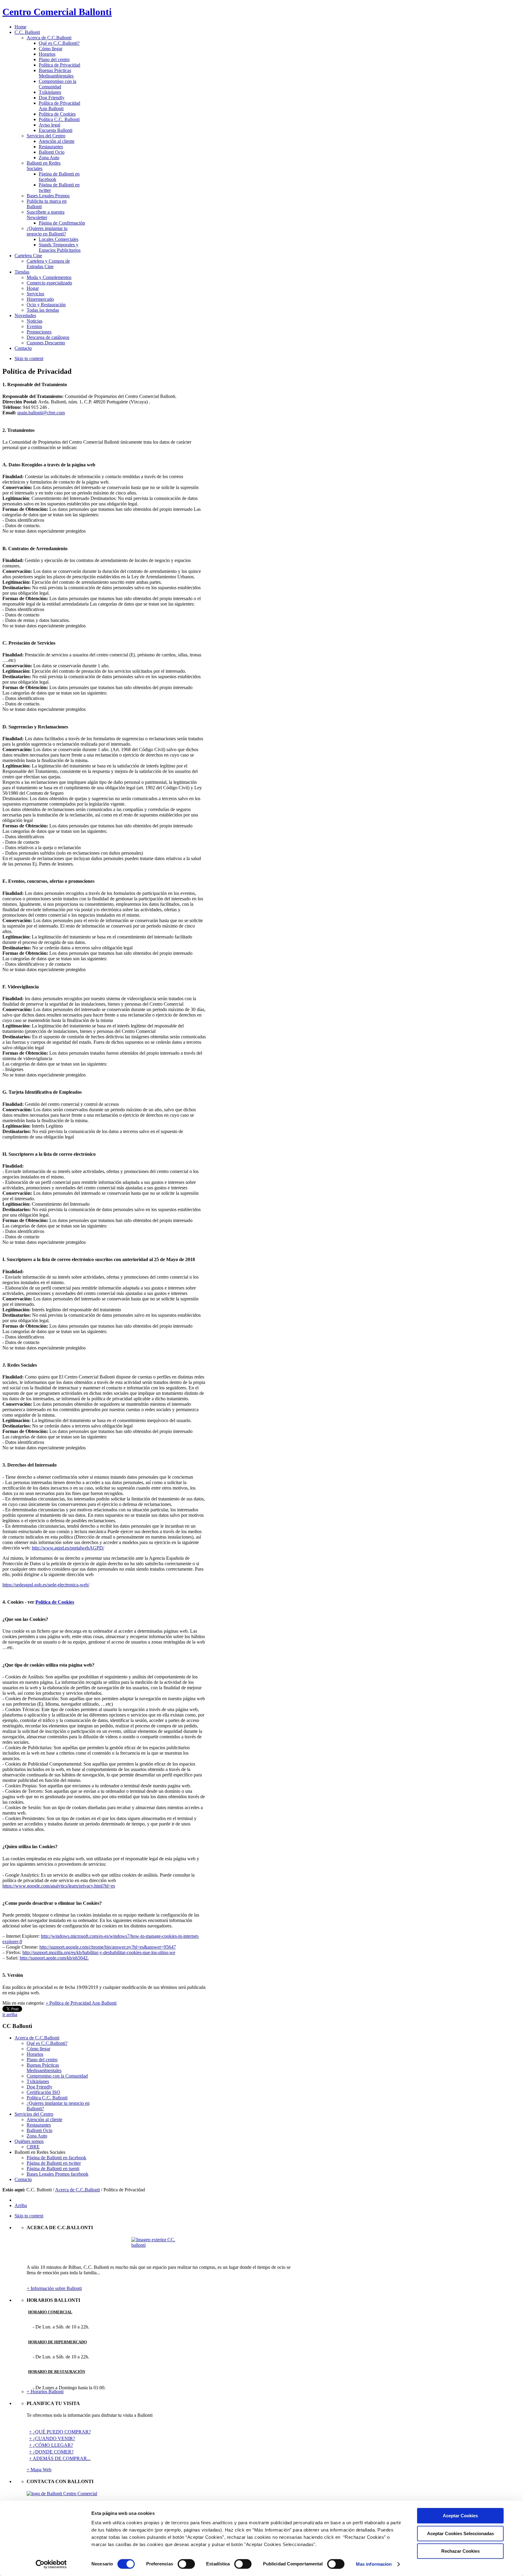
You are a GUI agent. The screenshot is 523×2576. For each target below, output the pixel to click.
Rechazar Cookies (461, 2551)
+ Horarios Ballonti (45, 2392)
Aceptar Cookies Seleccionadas (461, 2533)
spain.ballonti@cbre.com (41, 413)
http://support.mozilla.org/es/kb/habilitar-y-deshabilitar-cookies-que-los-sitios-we (99, 1952)
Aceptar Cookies (460, 2516)
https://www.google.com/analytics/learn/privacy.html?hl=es (59, 1886)
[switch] (186, 2564)
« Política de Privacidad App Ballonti (81, 2003)
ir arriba (10, 2014)
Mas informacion (374, 2564)
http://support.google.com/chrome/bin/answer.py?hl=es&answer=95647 (108, 1947)
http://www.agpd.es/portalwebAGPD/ (68, 1548)
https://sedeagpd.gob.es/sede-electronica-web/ (46, 1585)
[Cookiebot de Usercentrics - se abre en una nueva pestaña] (51, 2564)
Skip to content (29, 358)
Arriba (21, 2205)
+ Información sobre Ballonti (54, 2288)
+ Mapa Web (39, 2470)
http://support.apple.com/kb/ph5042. (54, 1958)
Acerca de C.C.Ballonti (77, 2190)
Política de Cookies (55, 1602)
